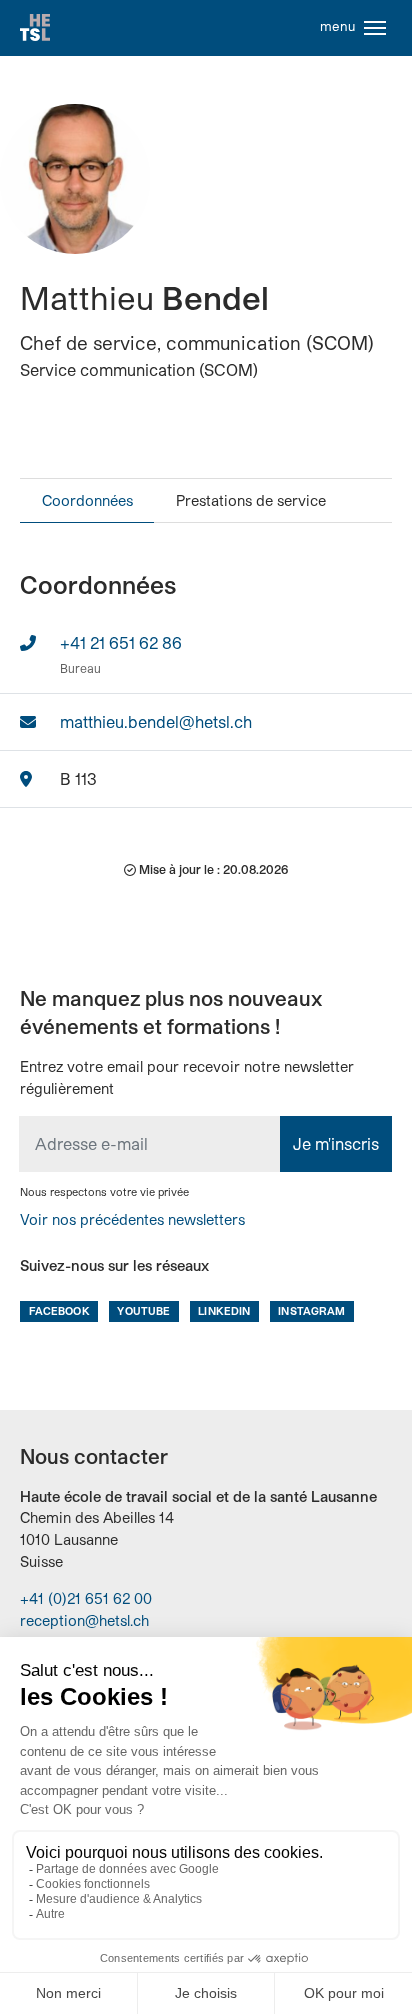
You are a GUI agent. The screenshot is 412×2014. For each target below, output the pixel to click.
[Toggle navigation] (375, 28)
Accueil (35, 28)
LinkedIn (224, 1310)
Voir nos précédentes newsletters (132, 1219)
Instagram (311, 1310)
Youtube (143, 1310)
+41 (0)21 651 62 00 (86, 1598)
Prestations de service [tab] (251, 500)
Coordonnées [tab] (87, 500)
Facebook (59, 1310)
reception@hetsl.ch (84, 1620)
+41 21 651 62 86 (121, 642)
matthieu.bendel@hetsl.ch (156, 721)
